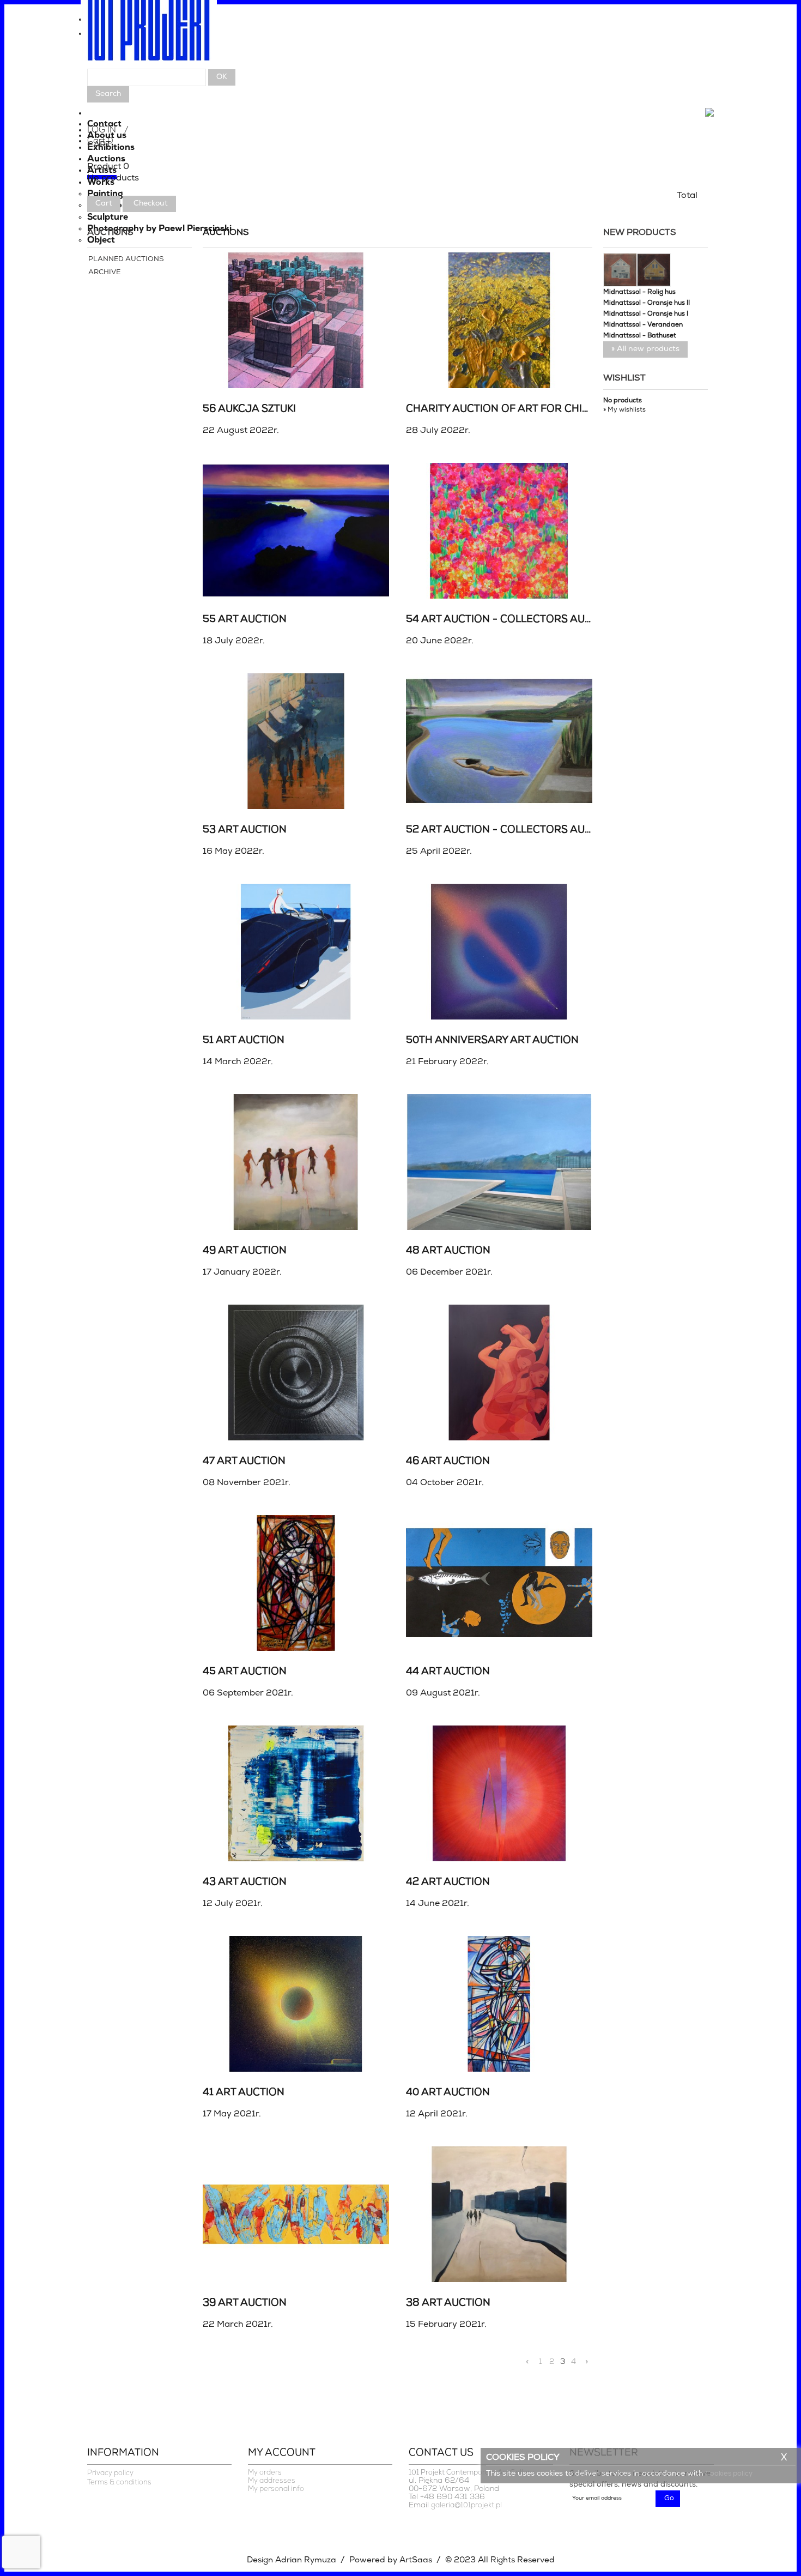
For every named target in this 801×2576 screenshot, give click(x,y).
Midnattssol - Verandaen (643, 325)
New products (640, 233)
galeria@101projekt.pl (466, 2505)
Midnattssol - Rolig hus (639, 292)
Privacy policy (110, 2473)
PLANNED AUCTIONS (126, 259)
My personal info (276, 2489)
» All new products (645, 349)
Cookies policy (729, 2474)
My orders (265, 2473)
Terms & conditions (119, 2483)
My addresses (272, 2481)
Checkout (151, 204)
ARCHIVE (104, 272)
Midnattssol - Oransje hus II (647, 303)
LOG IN (102, 130)
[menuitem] (400, 22)
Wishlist (624, 378)
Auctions (106, 159)
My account (282, 2453)
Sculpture (108, 218)
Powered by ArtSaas (391, 2560)
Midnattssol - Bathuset (640, 336)
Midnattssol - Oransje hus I (646, 314)
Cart (104, 204)
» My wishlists (624, 410)
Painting (105, 194)
